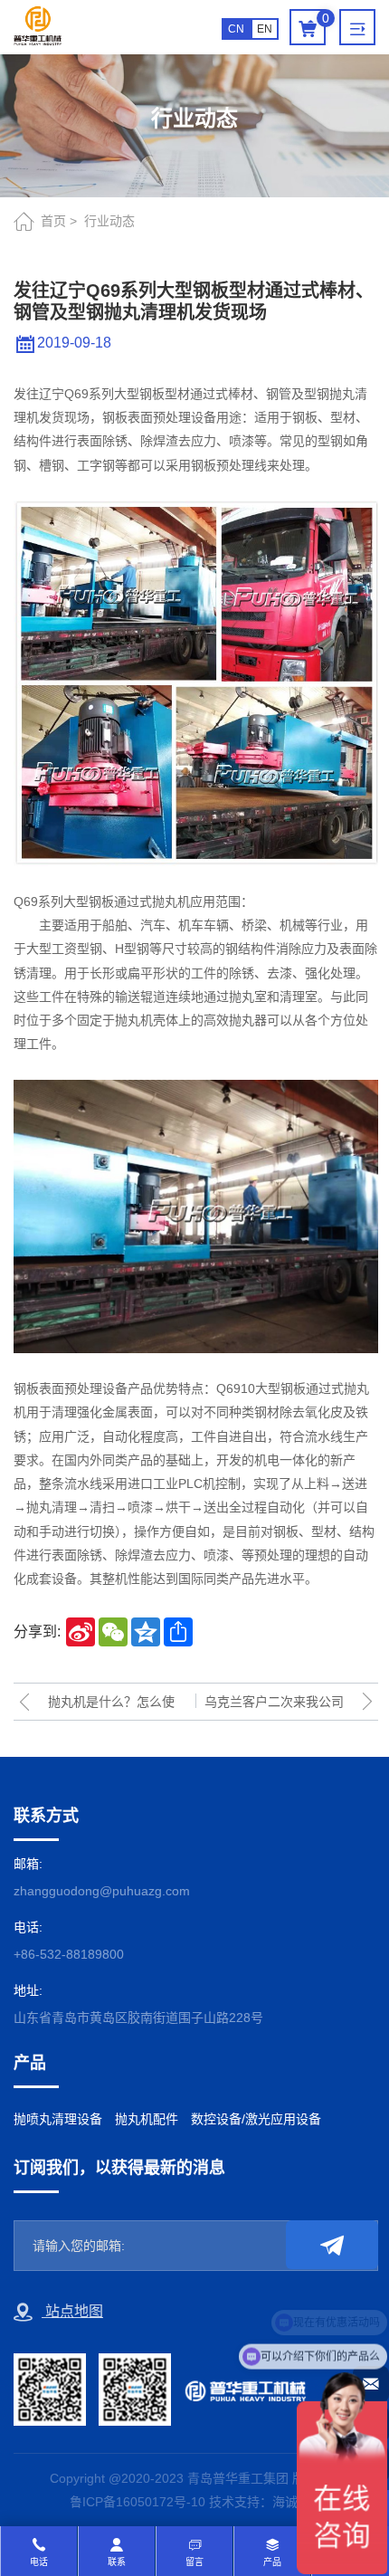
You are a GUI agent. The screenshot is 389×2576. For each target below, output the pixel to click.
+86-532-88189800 (69, 1954)
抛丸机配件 (147, 2119)
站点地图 (72, 2311)
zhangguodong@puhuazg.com (102, 1891)
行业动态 (109, 221)
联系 (117, 2562)
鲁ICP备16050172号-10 (138, 2502)
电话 (39, 2562)
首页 (53, 221)
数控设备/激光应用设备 (256, 2119)
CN (236, 29)
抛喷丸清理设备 (58, 2119)
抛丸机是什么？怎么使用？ (111, 1707)
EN (265, 29)
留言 (194, 2562)
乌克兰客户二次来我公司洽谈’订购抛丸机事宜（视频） (273, 1707)
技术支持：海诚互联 (266, 2502)
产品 (272, 2562)
